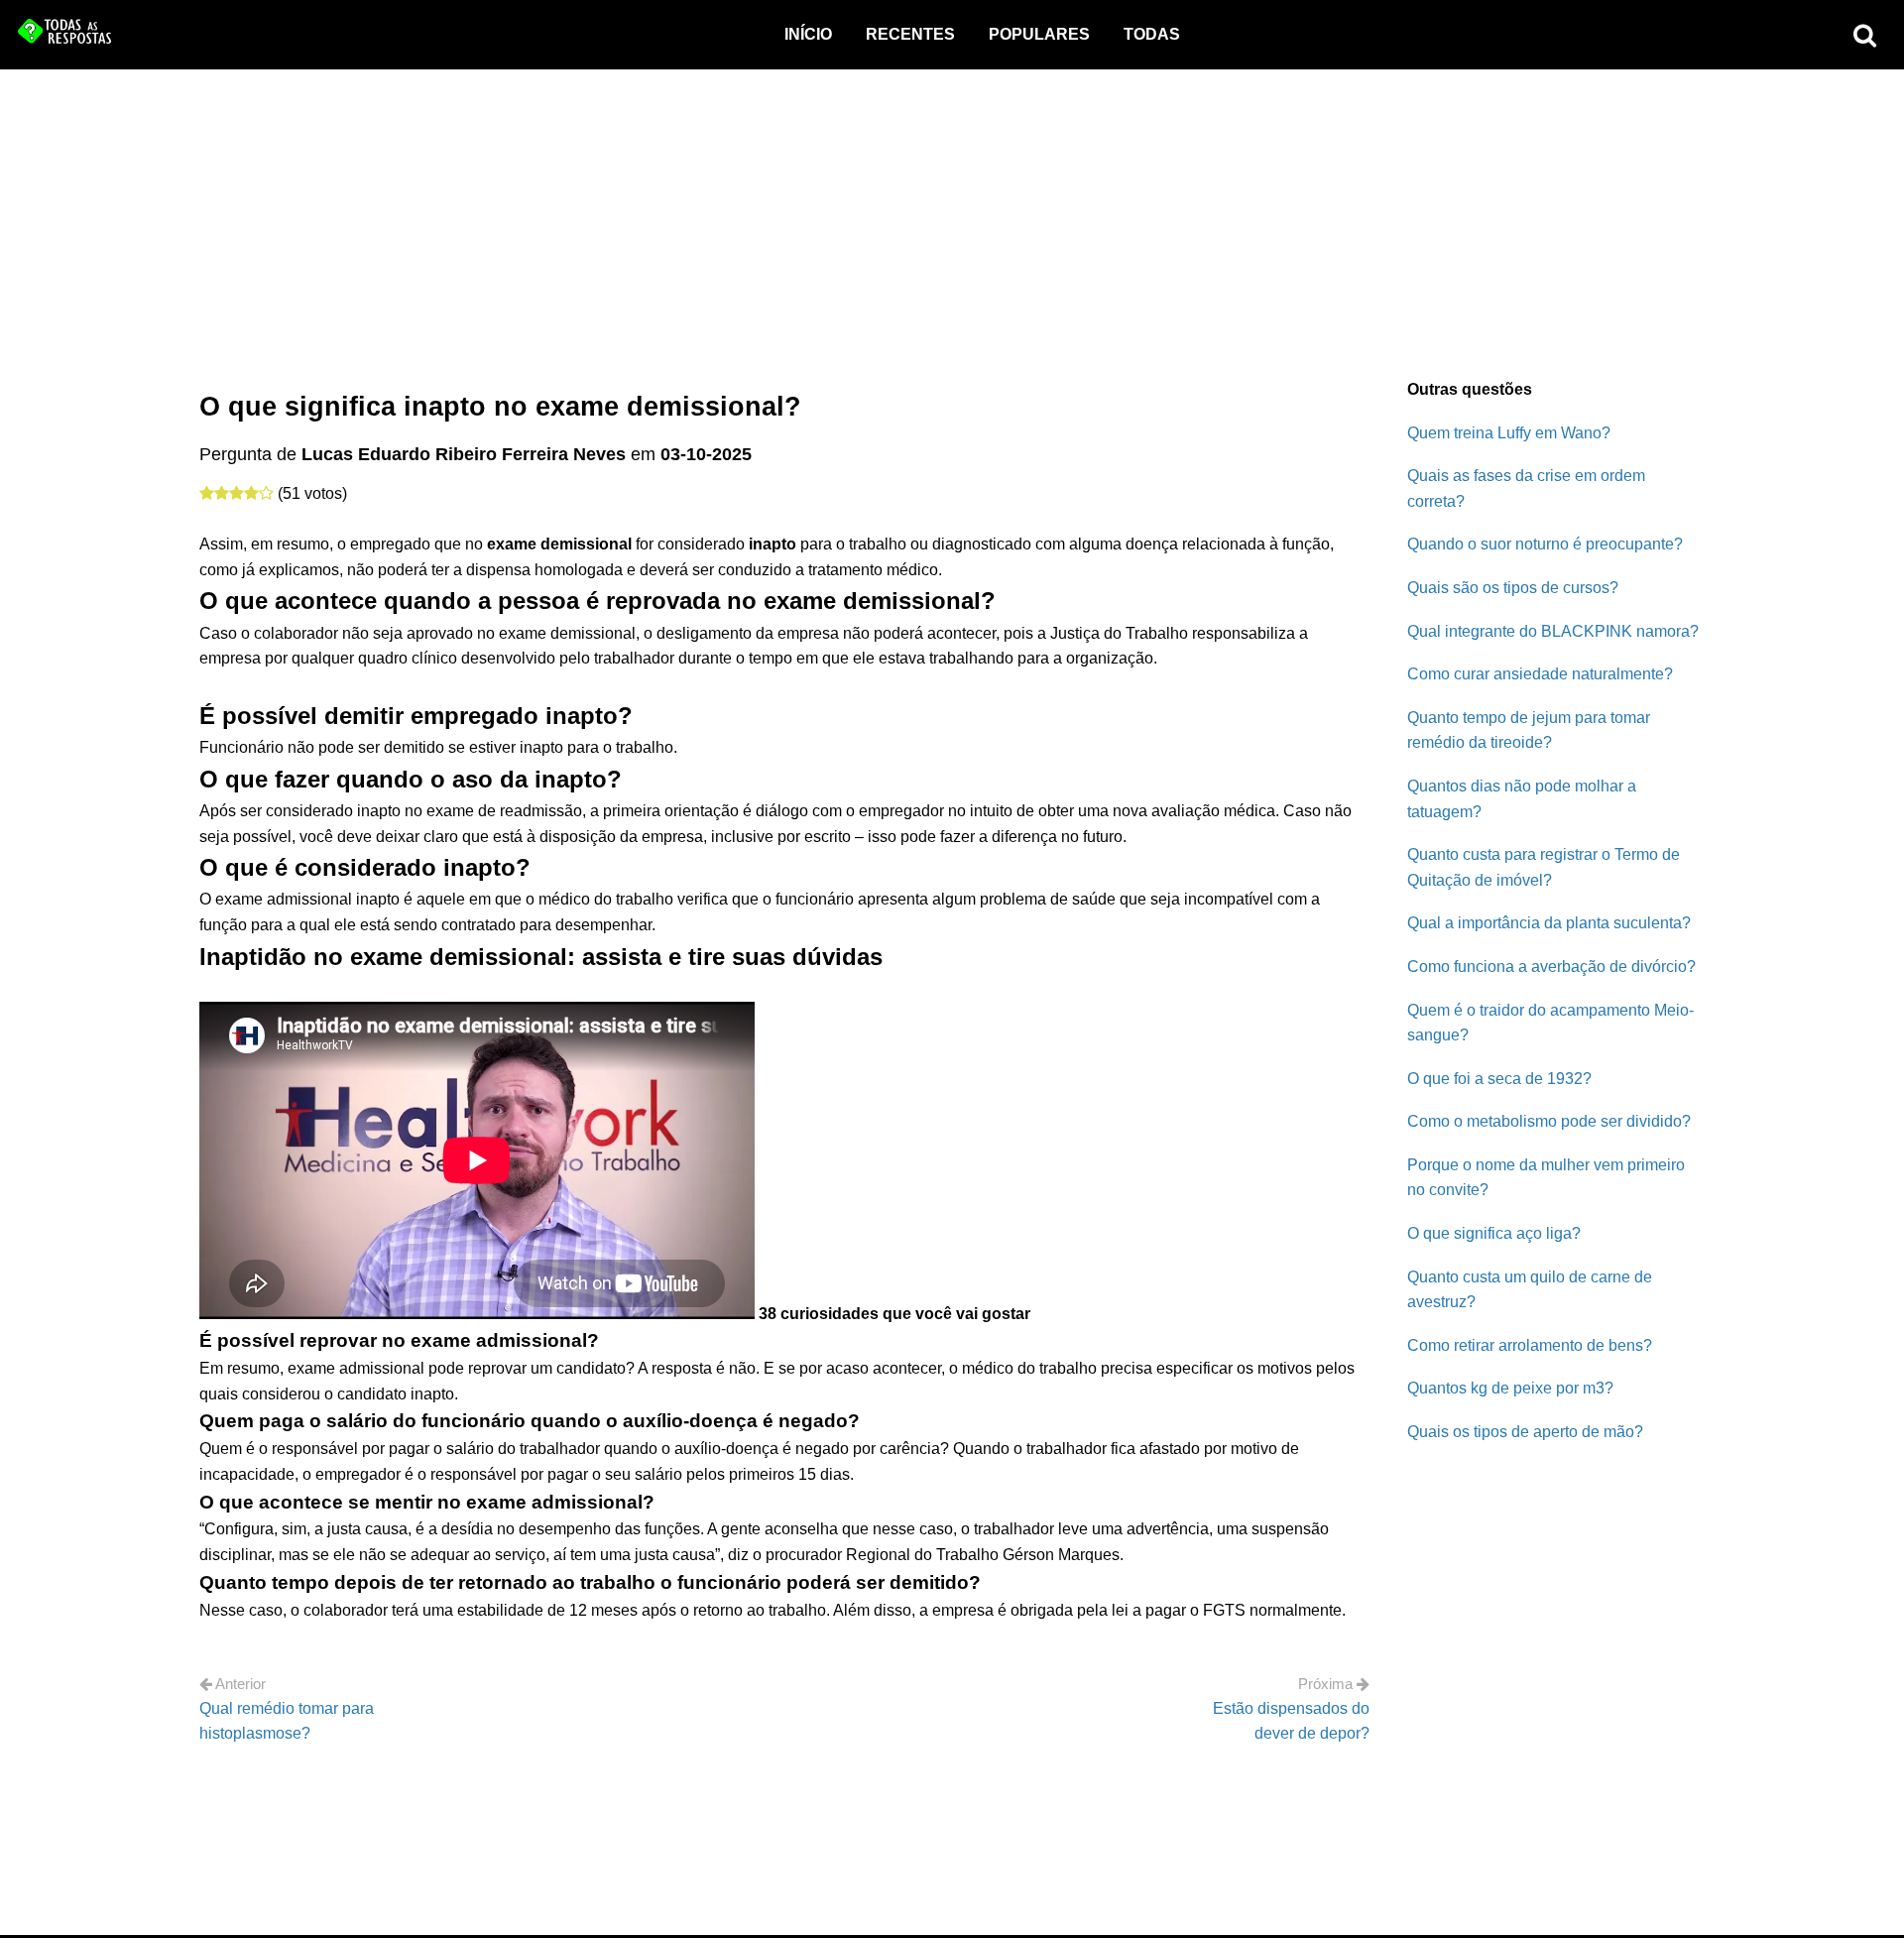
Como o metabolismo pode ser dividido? (1549, 1121)
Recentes (910, 34)
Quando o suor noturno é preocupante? (1545, 544)
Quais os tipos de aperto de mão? (1525, 1432)
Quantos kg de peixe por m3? (1510, 1388)
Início (808, 34)
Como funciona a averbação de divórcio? (1551, 967)
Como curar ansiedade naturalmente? (1540, 674)
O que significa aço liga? (1494, 1233)
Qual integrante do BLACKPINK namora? (1553, 631)
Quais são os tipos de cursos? (1513, 588)
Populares (1039, 34)
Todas (1152, 34)
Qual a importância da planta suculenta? (1549, 923)
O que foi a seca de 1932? (1499, 1079)
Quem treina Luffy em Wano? (1509, 433)
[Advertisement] (952, 218)
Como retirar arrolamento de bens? (1530, 1345)
